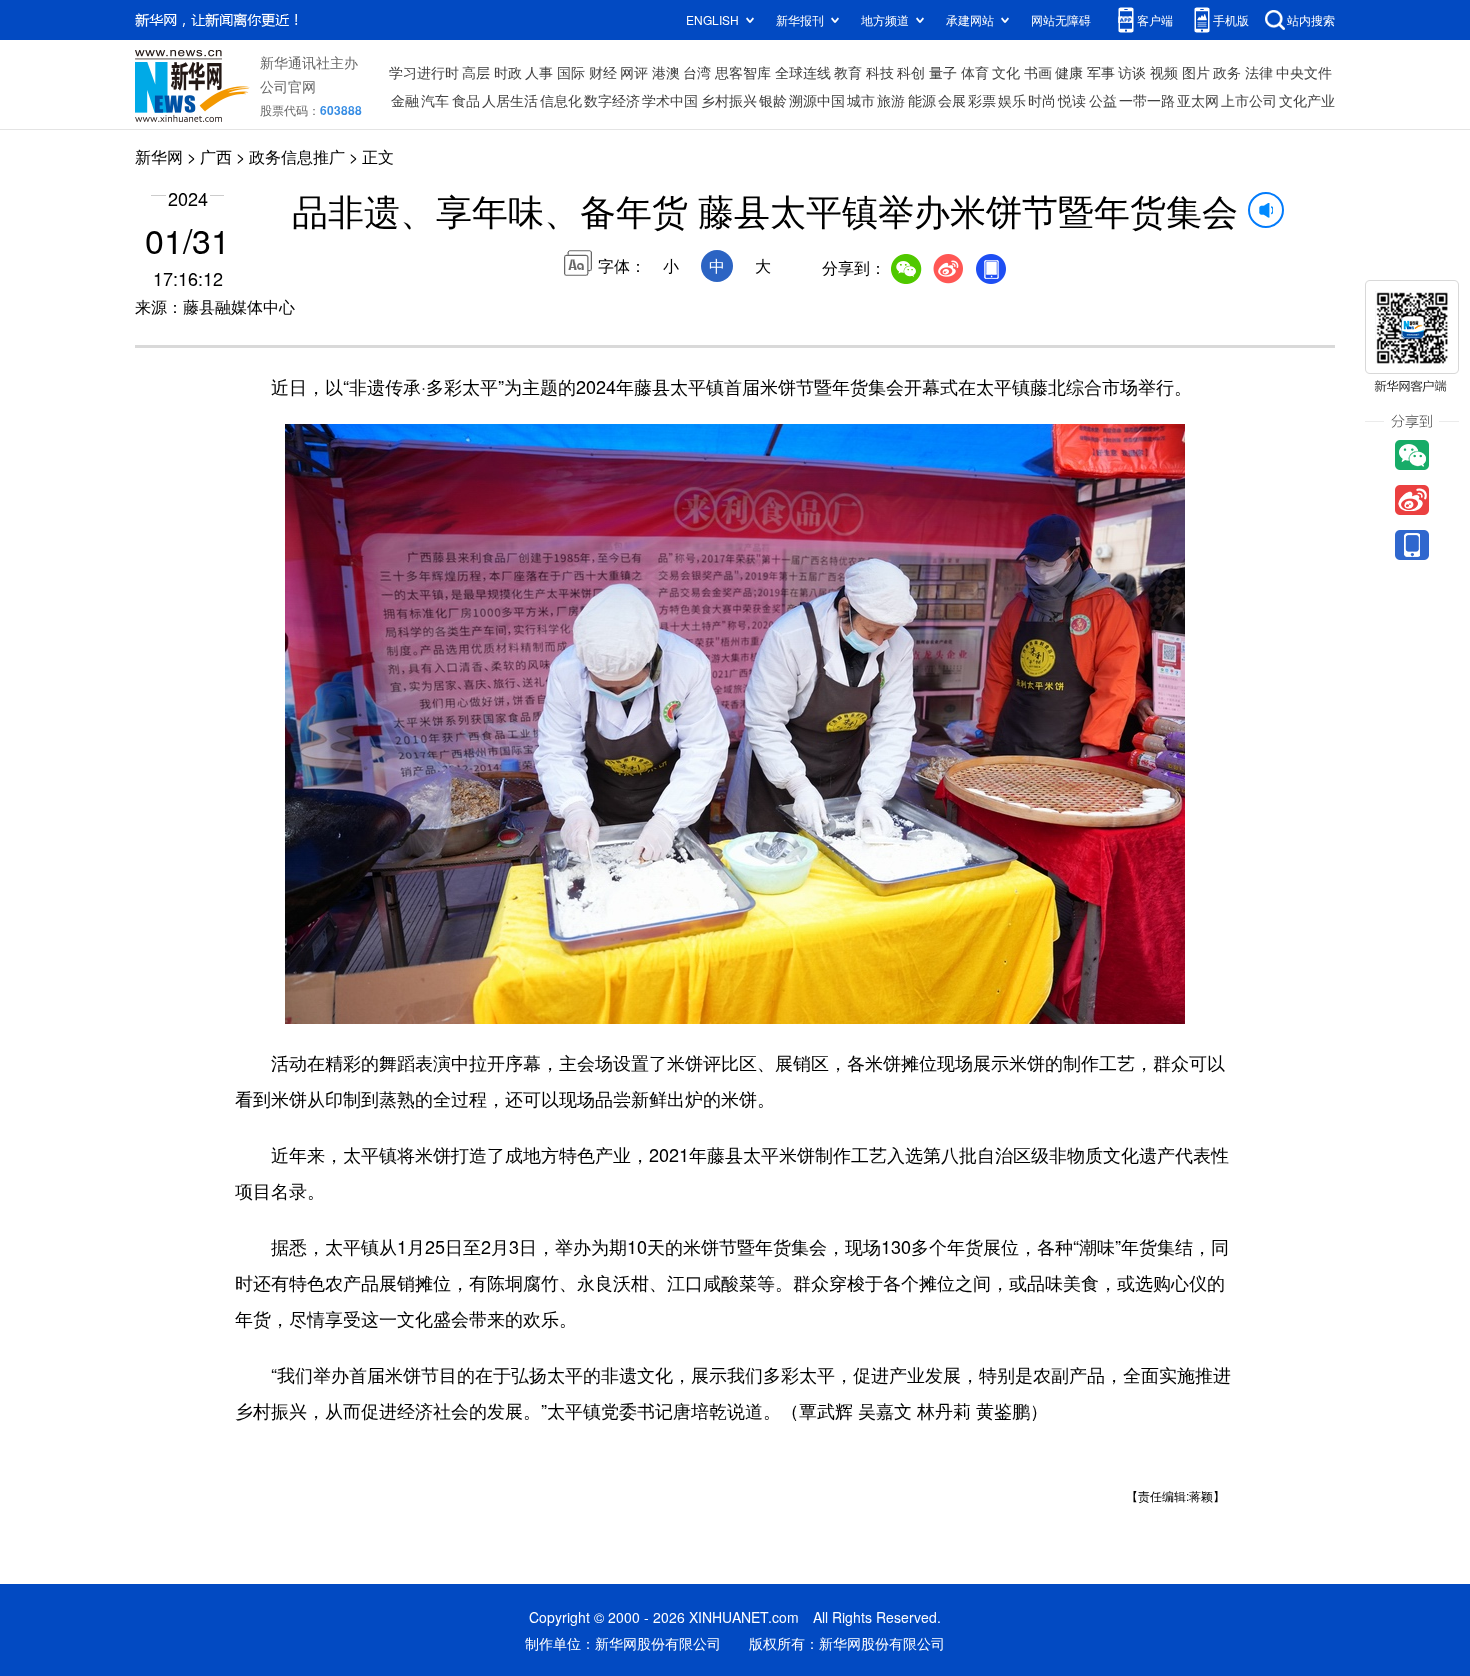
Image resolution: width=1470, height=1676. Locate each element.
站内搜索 (1311, 19)
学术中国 (670, 100)
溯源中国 (817, 100)
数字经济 (612, 100)
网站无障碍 (1061, 19)
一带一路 (1147, 100)
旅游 (891, 100)
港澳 (666, 72)
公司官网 (288, 86)
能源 (922, 100)
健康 (1069, 72)
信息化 (561, 100)
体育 (975, 72)
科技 (880, 72)
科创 (911, 72)
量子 (943, 72)
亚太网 (1198, 100)
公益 (1103, 100)
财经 (603, 72)
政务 (1227, 72)
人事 (539, 72)
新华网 (159, 156)
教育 (848, 72)
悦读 (1072, 100)
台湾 (697, 72)
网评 (634, 72)
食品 (466, 100)
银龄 (773, 100)
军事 (1101, 72)
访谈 (1132, 72)
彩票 (982, 100)
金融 (405, 100)
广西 (216, 156)
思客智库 (743, 72)
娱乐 (1012, 100)
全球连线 (803, 72)
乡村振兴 (729, 100)
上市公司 (1249, 100)
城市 (861, 100)
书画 (1038, 72)
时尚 (1042, 100)
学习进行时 (424, 72)
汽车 (435, 100)
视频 (1164, 72)
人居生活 (510, 100)
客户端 (1155, 19)
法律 (1259, 72)
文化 (1006, 72)
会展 (952, 100)
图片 (1196, 72)
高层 (476, 72)
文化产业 (1307, 100)
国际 (571, 72)
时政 (508, 72)
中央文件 (1304, 72)
